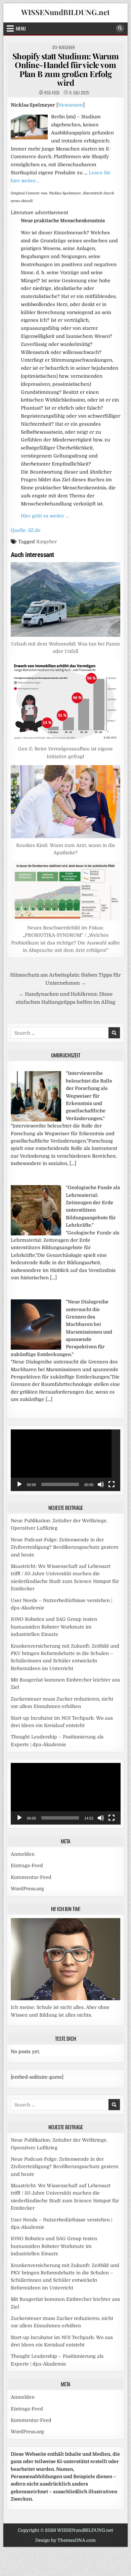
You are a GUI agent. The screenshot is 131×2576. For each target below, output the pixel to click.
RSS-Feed (52, 93)
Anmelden (23, 1854)
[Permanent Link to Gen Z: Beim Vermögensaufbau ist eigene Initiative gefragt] (66, 701)
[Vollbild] (112, 1484)
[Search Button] (120, 28)
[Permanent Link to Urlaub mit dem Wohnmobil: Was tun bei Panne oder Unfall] (66, 599)
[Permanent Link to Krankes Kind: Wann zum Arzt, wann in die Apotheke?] (66, 802)
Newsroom (71, 105)
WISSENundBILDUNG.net (65, 12)
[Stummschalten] (101, 1484)
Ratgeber (67, 47)
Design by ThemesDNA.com (65, 2540)
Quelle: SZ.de (26, 530)
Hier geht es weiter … (45, 516)
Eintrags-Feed (27, 1865)
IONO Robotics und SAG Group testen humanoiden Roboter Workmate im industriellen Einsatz (54, 1627)
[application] (66, 1460)
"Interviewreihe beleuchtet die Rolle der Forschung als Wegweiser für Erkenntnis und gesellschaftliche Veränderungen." (89, 1096)
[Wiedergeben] (19, 1484)
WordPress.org (27, 1889)
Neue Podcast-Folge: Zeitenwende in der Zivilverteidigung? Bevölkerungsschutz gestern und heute (64, 1547)
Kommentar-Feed (31, 1877)
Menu (21, 28)
